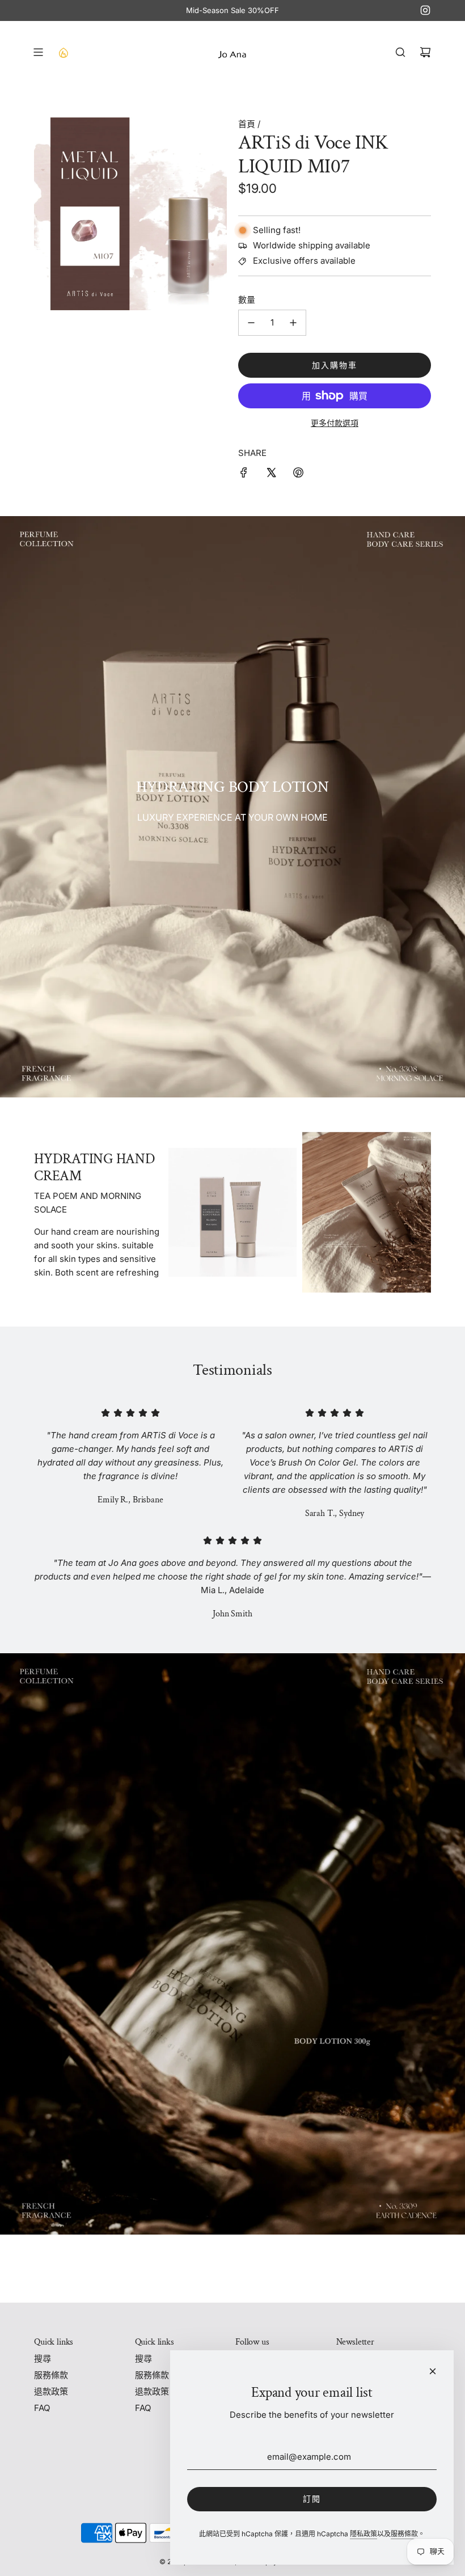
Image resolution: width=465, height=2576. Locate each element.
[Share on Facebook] (244, 474)
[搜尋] (400, 52)
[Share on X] (271, 474)
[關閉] (433, 2371)
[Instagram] (425, 10)
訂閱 (312, 2499)
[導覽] (38, 52)
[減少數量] (251, 323)
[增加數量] (293, 323)
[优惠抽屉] (63, 52)
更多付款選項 (335, 423)
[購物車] (425, 52)
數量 (247, 300)
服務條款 (404, 2534)
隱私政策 (363, 2534)
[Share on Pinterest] (298, 474)
